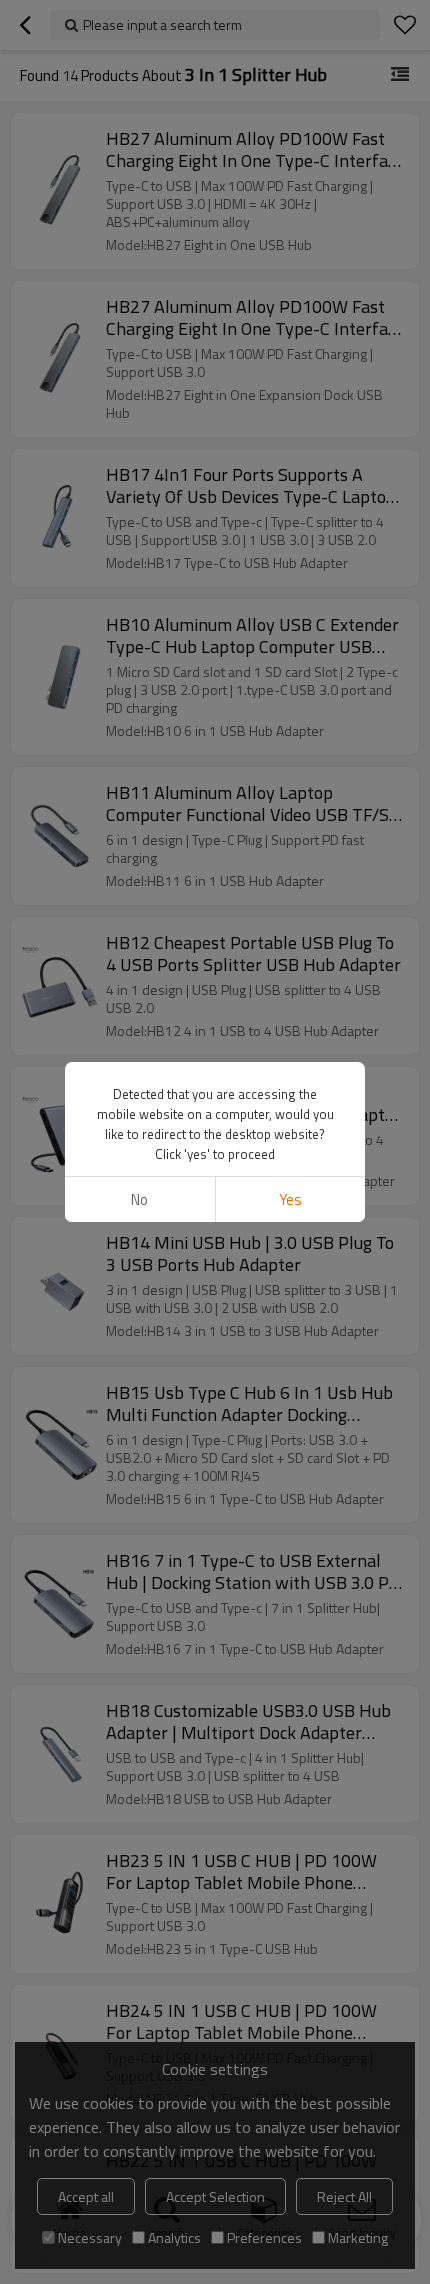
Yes (290, 1199)
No (139, 1199)
